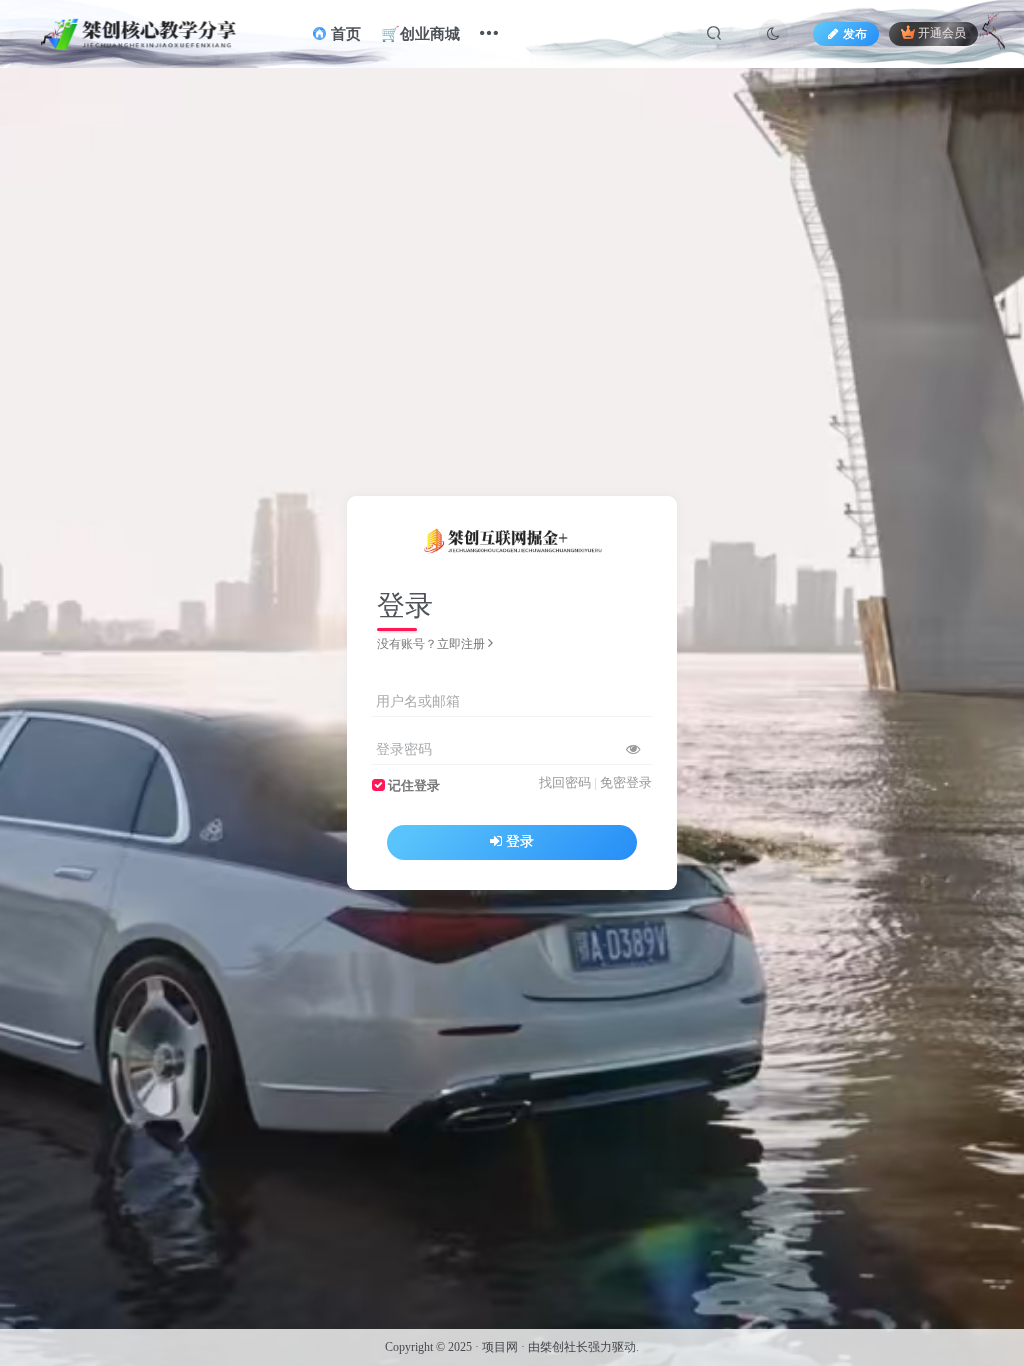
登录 (520, 841)
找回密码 (565, 783)
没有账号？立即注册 (431, 644)
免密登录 (626, 783)
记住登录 (414, 786)
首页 (344, 34)
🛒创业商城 (420, 34)
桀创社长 (564, 1347)
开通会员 (942, 34)
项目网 (500, 1347)
